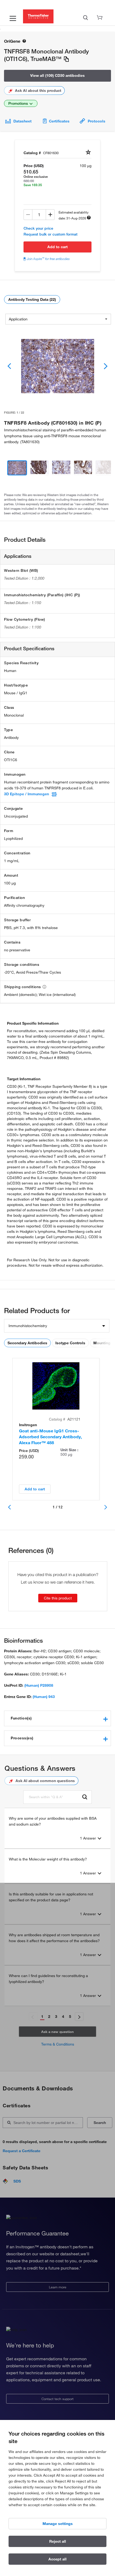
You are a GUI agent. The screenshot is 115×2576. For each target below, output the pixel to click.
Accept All (57, 2559)
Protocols (97, 121)
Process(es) (22, 1738)
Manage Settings (58, 2524)
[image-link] (57, 366)
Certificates (59, 121)
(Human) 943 (44, 1697)
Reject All (58, 2541)
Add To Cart (57, 247)
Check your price (38, 228)
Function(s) (21, 1718)
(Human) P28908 (39, 1685)
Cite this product (58, 1598)
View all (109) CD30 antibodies (57, 75)
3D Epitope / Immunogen (26, 794)
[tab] (57, 1718)
